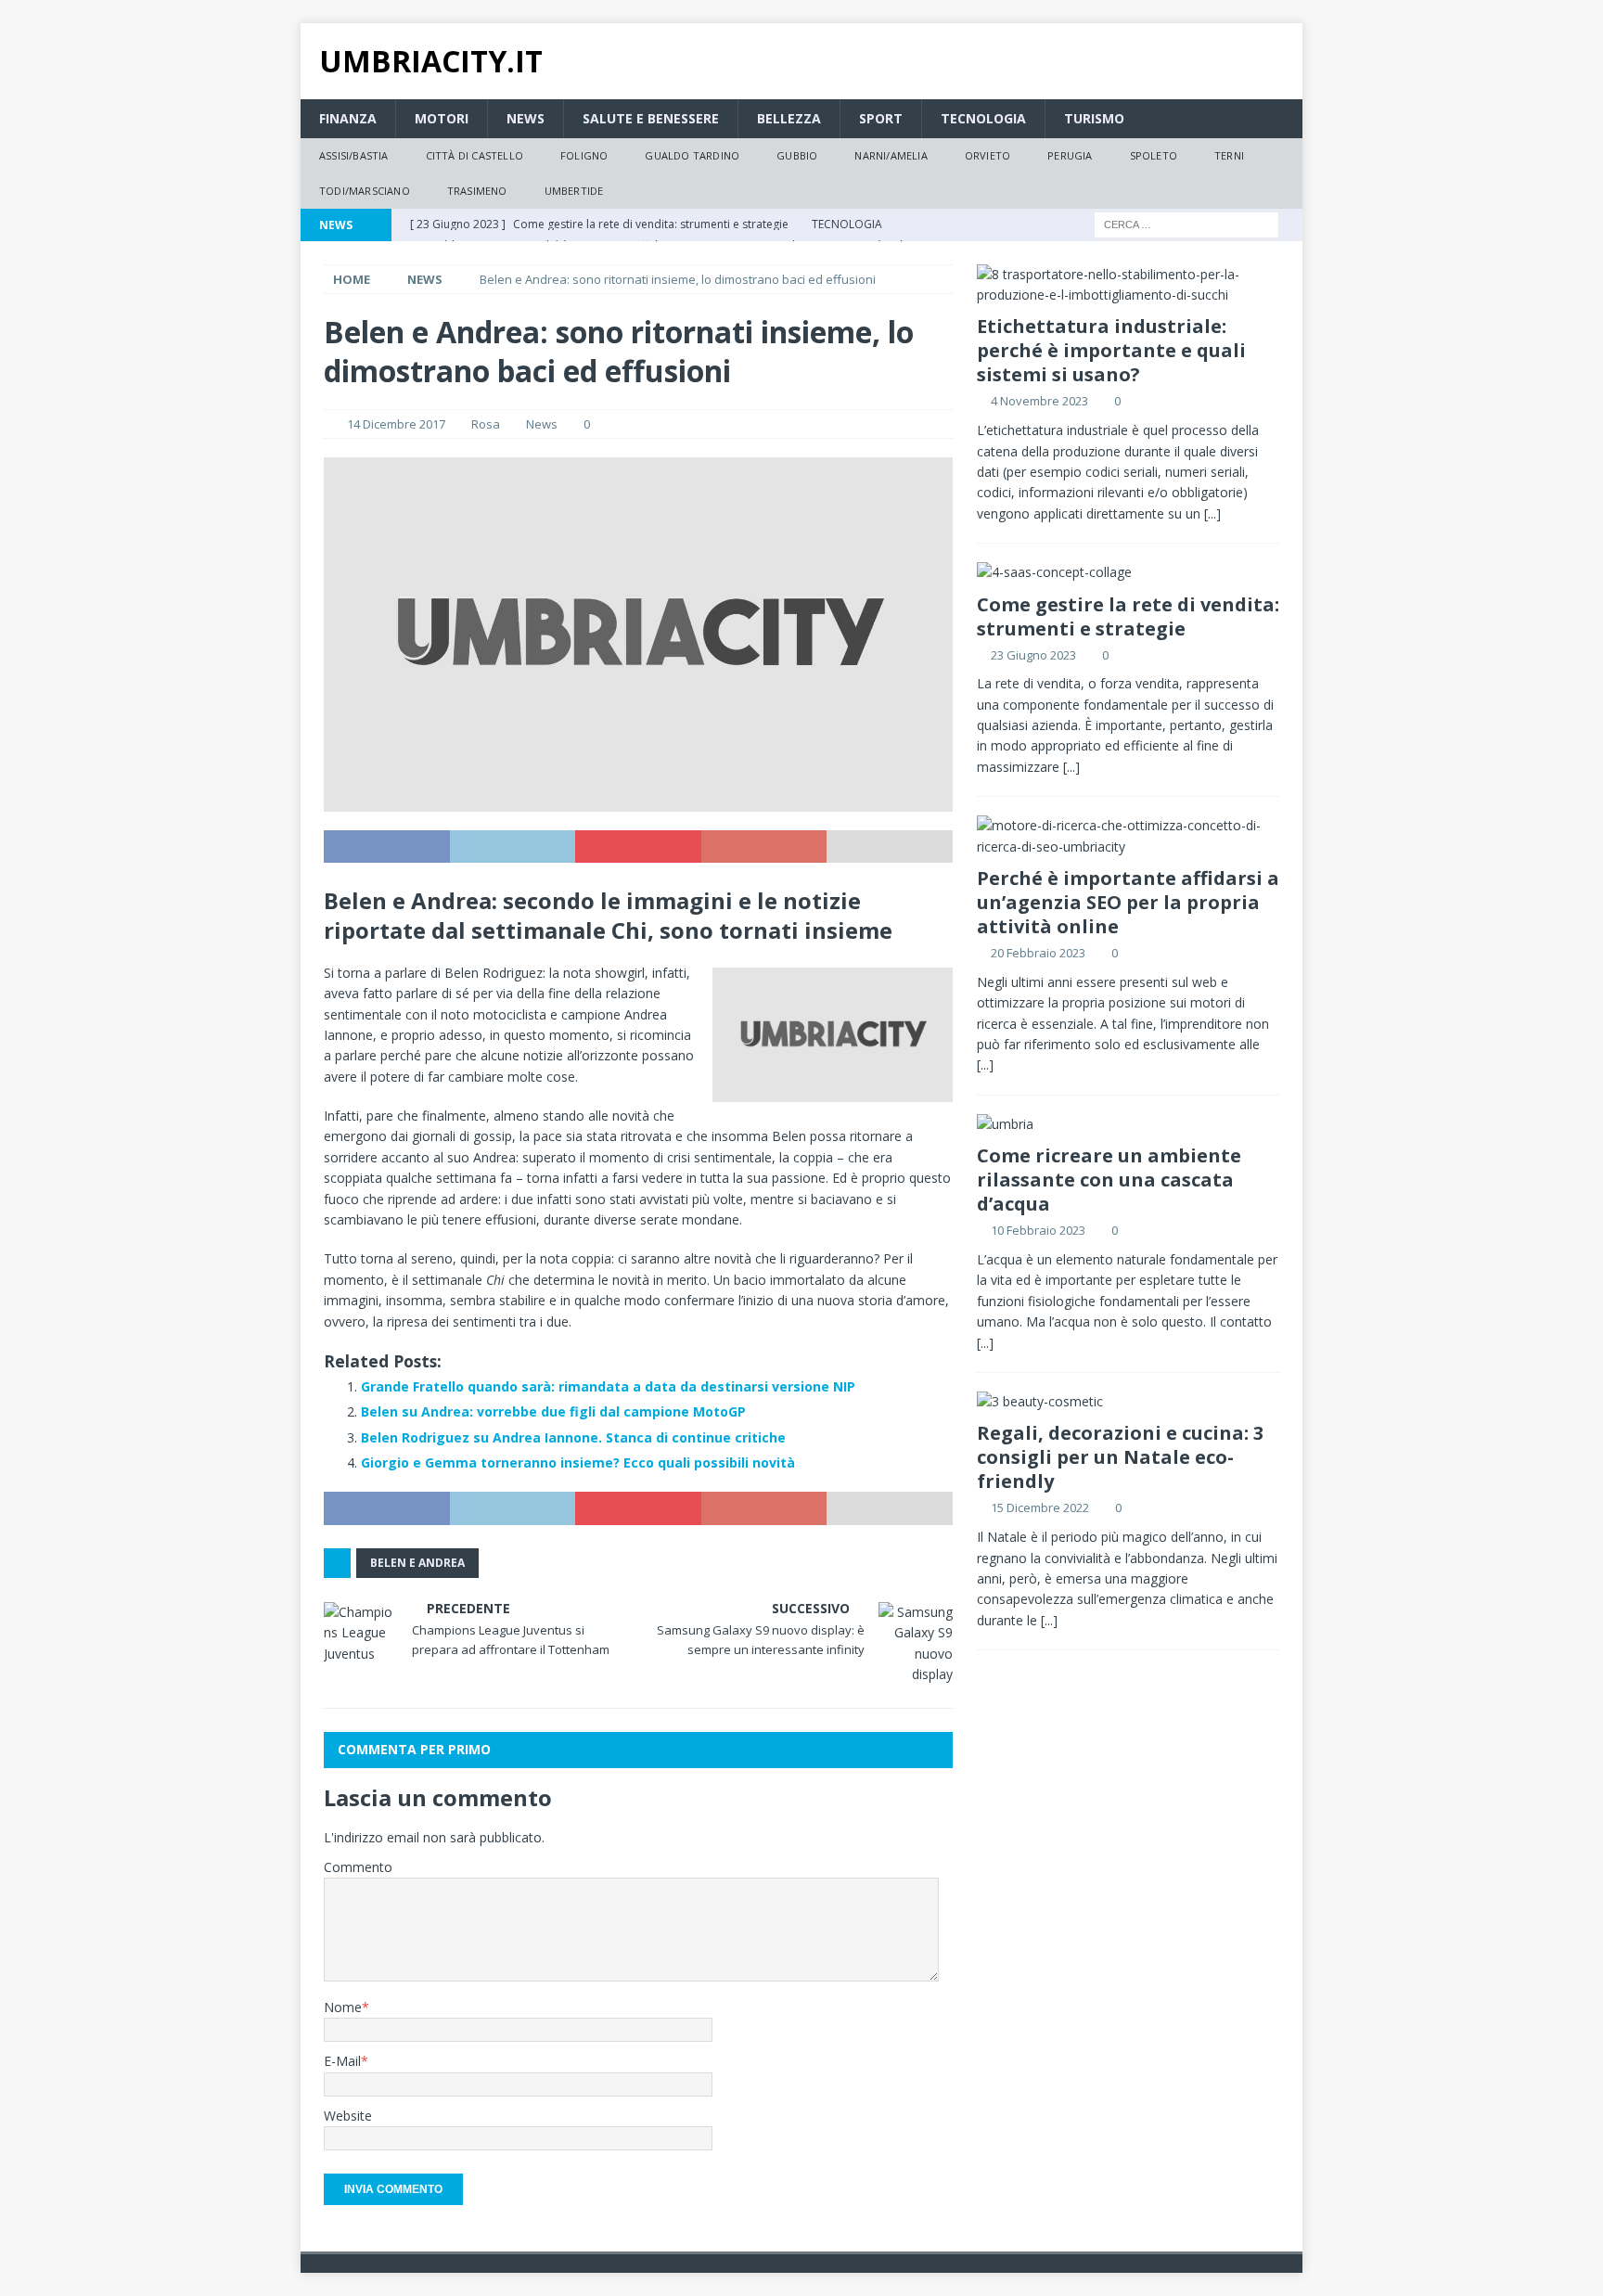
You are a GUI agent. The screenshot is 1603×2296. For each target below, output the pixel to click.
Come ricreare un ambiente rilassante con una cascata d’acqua (1109, 1180)
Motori (442, 118)
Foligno (584, 155)
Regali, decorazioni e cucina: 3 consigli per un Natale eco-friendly (1120, 1457)
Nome (343, 2007)
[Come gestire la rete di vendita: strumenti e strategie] (1128, 572)
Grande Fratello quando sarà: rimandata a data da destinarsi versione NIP (608, 1386)
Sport (881, 118)
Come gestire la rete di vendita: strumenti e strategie (1128, 616)
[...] (1212, 513)
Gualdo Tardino (692, 155)
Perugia (1070, 155)
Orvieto (987, 155)
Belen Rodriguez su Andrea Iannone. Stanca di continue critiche (573, 1437)
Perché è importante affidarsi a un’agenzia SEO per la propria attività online (1128, 902)
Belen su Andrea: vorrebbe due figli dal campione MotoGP (553, 1411)
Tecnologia (983, 118)
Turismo (1094, 118)
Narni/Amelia (891, 155)
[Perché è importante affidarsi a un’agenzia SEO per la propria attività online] (1128, 836)
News (526, 118)
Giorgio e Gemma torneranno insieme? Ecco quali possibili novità (578, 1462)
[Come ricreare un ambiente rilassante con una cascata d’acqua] (1128, 1124)
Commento (358, 1867)
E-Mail (342, 2061)
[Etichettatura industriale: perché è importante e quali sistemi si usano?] (1128, 285)
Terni (1229, 155)
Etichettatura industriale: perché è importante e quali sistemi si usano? (1111, 350)
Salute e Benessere (651, 118)
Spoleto (1154, 155)
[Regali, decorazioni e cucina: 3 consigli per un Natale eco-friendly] (1128, 1402)
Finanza (348, 118)
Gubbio (797, 155)
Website (348, 2116)
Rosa (486, 424)
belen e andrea (417, 1563)
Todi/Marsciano (365, 191)
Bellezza (789, 118)
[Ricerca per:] (1186, 223)
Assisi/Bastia (354, 155)
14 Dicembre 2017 (396, 424)
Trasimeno (477, 191)
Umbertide (574, 191)
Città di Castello (474, 155)
